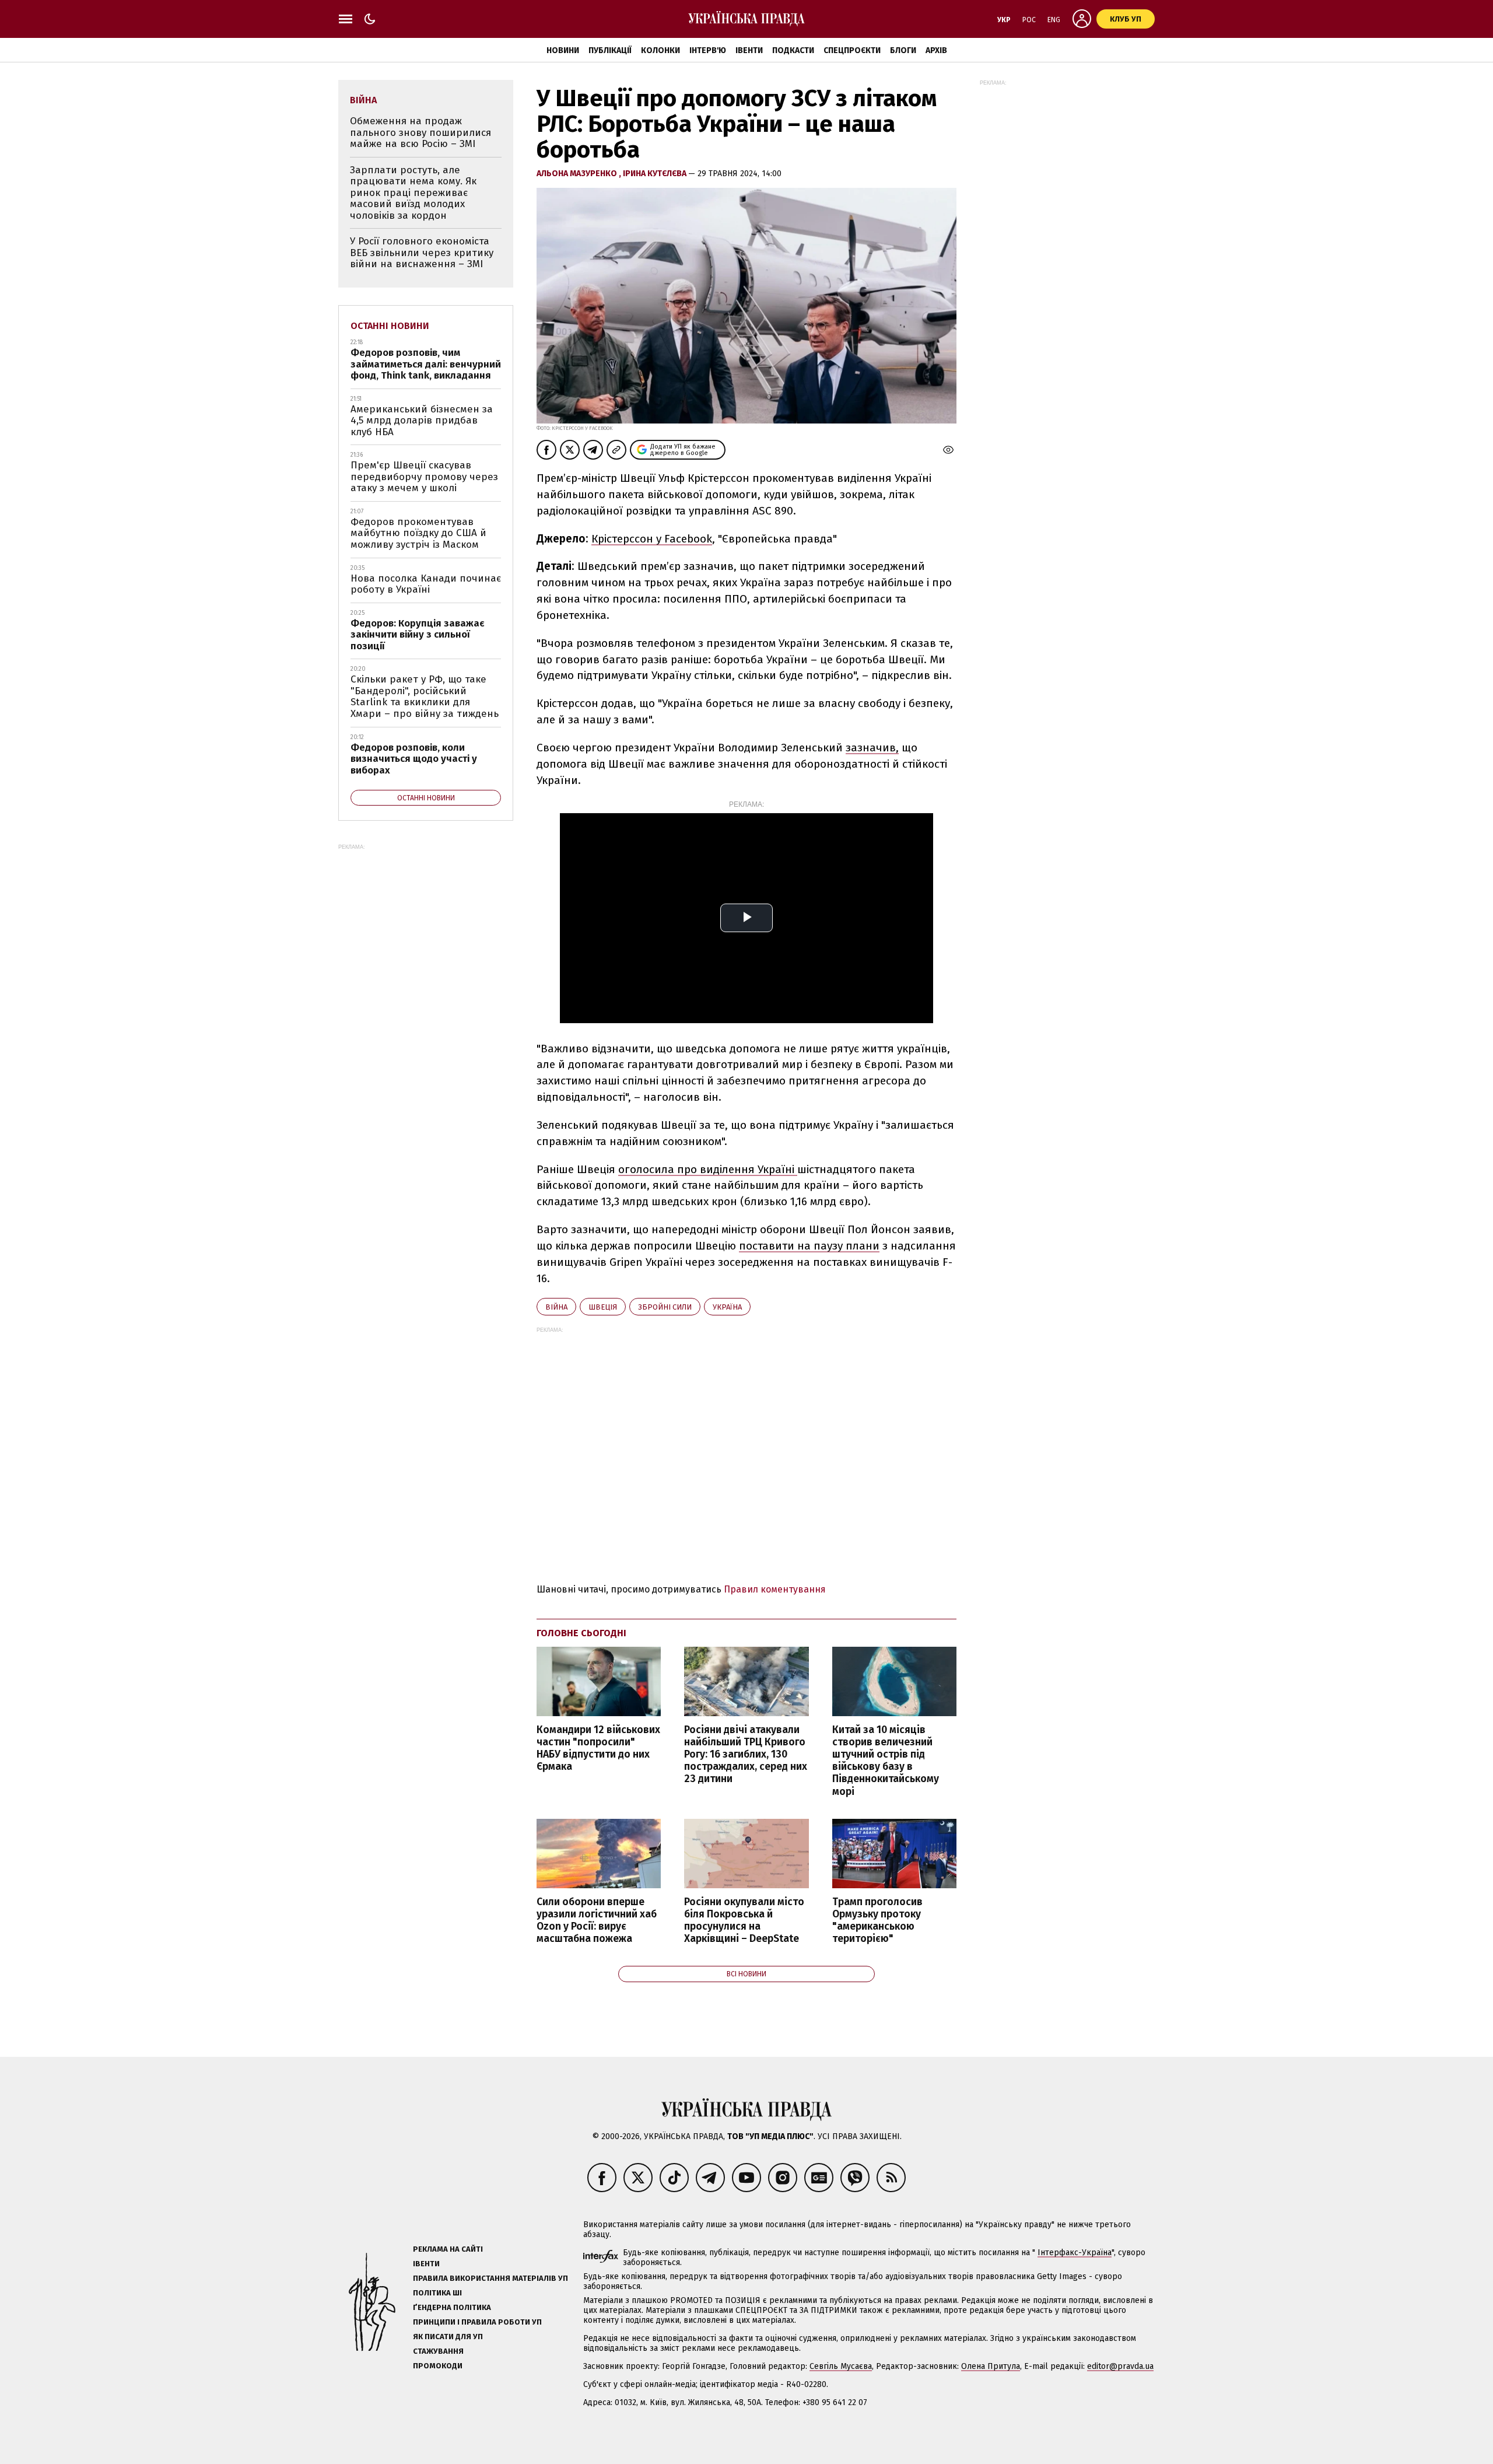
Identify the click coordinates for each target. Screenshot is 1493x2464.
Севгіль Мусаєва (841, 2366)
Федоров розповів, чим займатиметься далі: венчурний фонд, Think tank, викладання (426, 364)
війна (556, 1307)
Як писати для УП (448, 2337)
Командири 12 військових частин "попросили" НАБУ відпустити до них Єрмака (598, 1748)
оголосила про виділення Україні (708, 1169)
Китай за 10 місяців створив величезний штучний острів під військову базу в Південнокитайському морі (886, 1761)
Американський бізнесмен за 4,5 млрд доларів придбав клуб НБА (422, 421)
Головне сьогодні (581, 1633)
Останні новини (390, 326)
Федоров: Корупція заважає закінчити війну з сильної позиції (418, 635)
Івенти (749, 50)
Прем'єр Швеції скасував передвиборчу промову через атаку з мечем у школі (424, 477)
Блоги (903, 50)
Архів (936, 50)
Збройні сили (665, 1307)
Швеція (603, 1307)
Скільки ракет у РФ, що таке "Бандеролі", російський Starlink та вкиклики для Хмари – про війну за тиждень (425, 696)
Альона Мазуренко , (580, 174)
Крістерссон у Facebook (652, 539)
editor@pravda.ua (1120, 2366)
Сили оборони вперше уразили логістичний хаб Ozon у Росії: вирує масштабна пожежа (597, 1920)
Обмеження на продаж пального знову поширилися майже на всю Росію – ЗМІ (420, 132)
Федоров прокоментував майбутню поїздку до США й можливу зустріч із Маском (418, 533)
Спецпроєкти (852, 50)
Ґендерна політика (452, 2307)
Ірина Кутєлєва (656, 174)
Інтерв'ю (708, 50)
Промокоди (438, 2366)
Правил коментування (775, 1589)
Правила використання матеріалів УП (490, 2278)
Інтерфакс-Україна (1075, 2253)
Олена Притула (991, 2366)
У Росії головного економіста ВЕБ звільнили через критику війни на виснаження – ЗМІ (422, 253)
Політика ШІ (437, 2293)
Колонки (660, 50)
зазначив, (872, 748)
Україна (727, 1307)
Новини (563, 50)
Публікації (610, 50)
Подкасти (793, 50)
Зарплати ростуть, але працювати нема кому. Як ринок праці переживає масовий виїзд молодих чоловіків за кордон (413, 193)
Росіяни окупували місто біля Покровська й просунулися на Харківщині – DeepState (744, 1920)
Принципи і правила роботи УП (477, 2322)
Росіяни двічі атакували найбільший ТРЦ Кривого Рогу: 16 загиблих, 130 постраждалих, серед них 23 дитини (746, 1755)
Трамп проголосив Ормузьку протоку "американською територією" (877, 1920)
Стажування (438, 2351)
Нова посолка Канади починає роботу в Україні (426, 584)
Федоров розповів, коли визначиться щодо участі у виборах (414, 759)
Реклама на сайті (448, 2249)
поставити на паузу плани (809, 1246)
